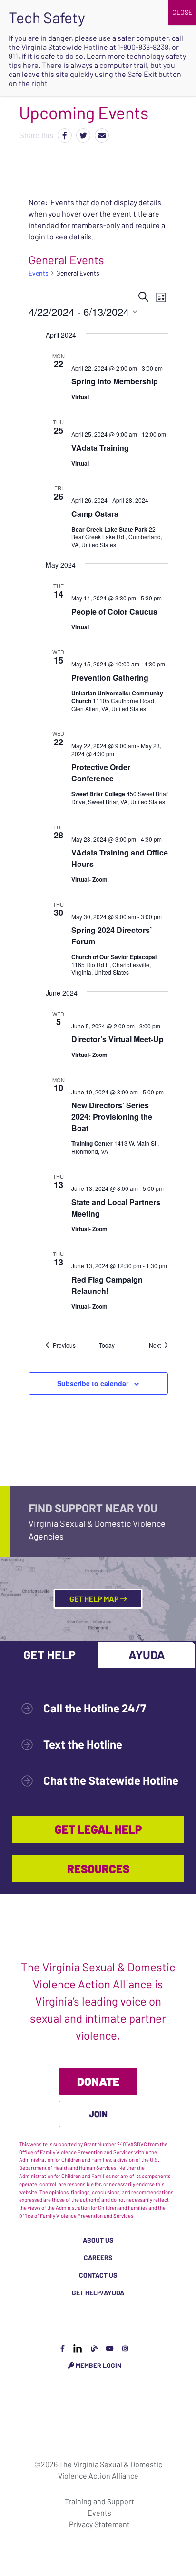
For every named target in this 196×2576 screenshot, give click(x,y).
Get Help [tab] (49, 1654)
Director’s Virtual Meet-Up (118, 1039)
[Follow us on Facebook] (63, 2348)
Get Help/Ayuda (98, 2293)
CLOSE (182, 12)
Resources (98, 1868)
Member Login (98, 2365)
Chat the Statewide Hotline (111, 1780)
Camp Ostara (95, 514)
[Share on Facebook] (65, 135)
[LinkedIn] (78, 2348)
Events (39, 273)
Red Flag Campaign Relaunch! (107, 1285)
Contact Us (98, 2275)
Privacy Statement (99, 2524)
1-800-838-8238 (143, 47)
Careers (98, 2258)
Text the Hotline (83, 1744)
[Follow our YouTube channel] (110, 2348)
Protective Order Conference (101, 773)
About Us (98, 2240)
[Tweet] (83, 135)
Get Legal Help (98, 1829)
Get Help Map (95, 1599)
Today (107, 1345)
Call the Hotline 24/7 (95, 1708)
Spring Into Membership (115, 381)
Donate (98, 2081)
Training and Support (99, 2501)
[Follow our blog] (94, 2348)
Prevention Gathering (110, 678)
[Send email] (102, 135)
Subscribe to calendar (93, 1383)
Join (98, 2114)
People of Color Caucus (114, 612)
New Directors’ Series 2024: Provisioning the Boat (112, 1117)
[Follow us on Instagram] (125, 2348)
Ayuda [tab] (147, 1654)
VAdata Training (100, 448)
